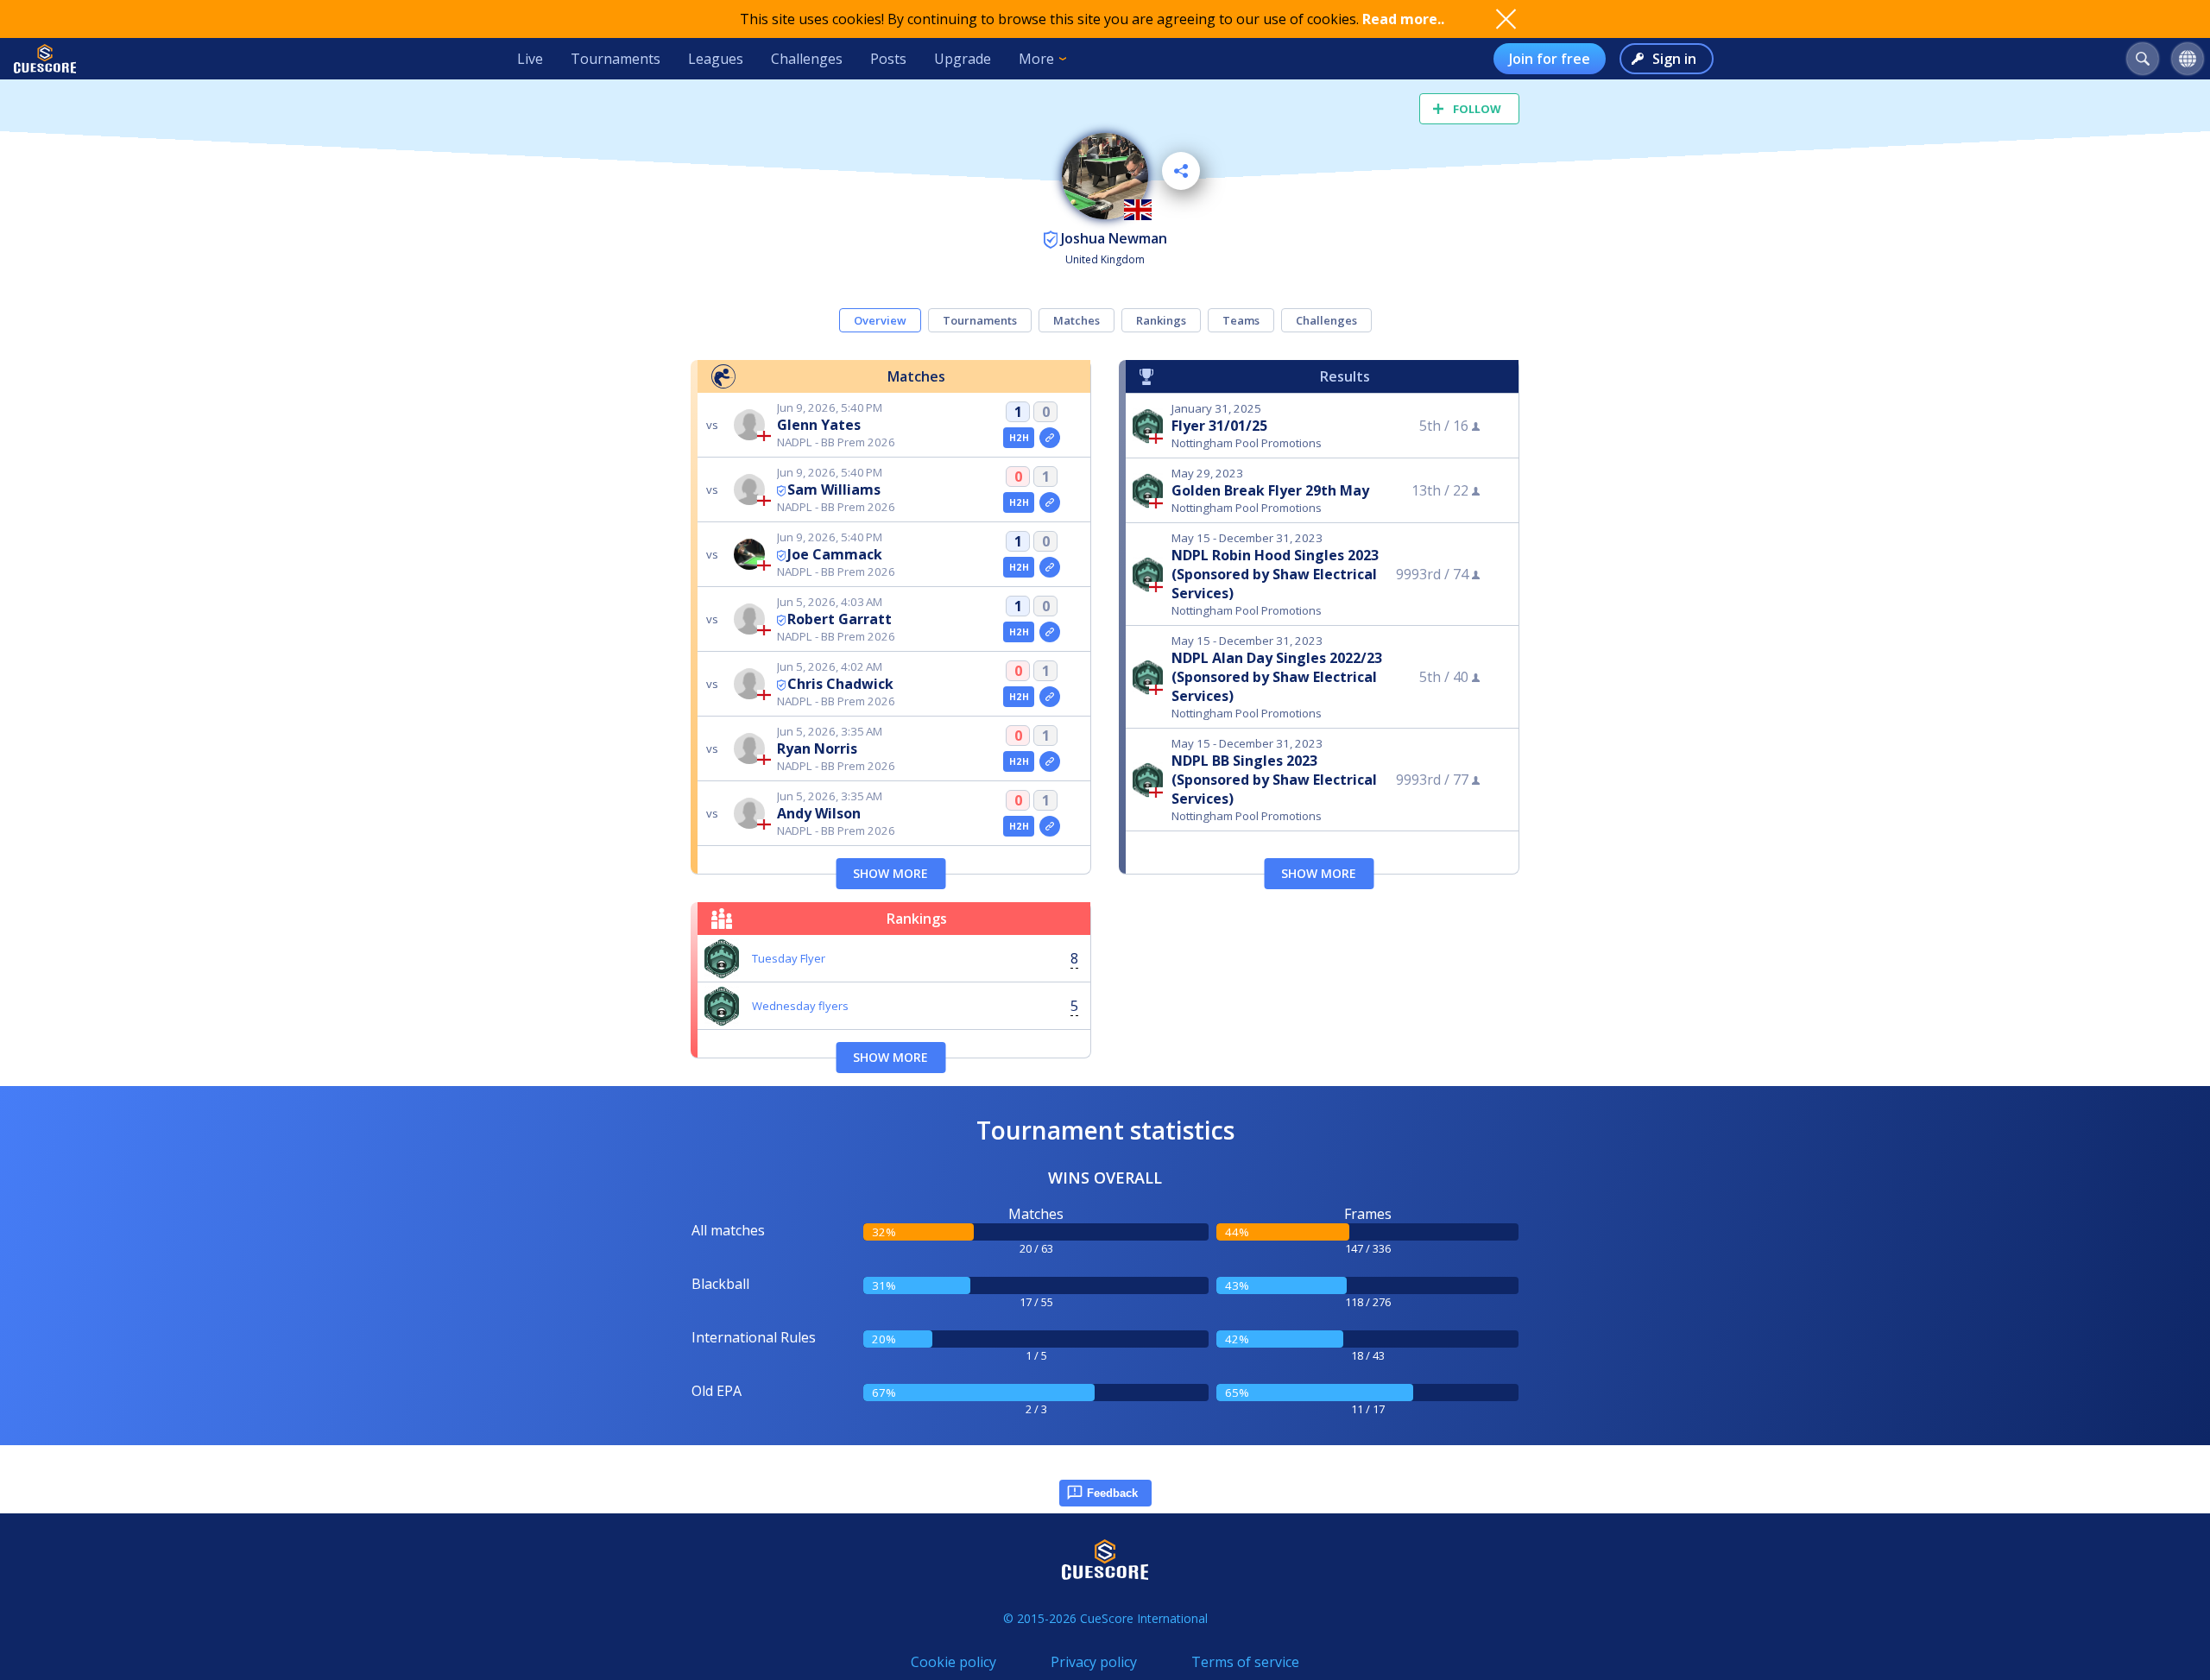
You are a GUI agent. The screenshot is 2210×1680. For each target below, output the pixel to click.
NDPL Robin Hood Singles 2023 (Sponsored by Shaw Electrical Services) (1275, 574)
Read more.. (1403, 19)
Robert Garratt (840, 619)
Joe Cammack (835, 554)
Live (530, 59)
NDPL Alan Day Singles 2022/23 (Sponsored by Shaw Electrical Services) (1277, 677)
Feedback (1112, 1493)
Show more (890, 873)
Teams (1241, 320)
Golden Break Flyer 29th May (1270, 490)
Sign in (1674, 59)
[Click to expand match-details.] (1050, 438)
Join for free (1550, 59)
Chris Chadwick (840, 684)
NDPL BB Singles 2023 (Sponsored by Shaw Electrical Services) (1274, 780)
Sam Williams (834, 489)
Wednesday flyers (800, 1006)
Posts (888, 59)
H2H (1019, 438)
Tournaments (616, 59)
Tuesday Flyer (789, 958)
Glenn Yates (819, 425)
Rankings (1161, 320)
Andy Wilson (819, 813)
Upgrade (963, 59)
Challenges (807, 59)
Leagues (716, 59)
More (1036, 59)
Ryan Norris (817, 748)
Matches (1077, 320)
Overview (880, 320)
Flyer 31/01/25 (1219, 426)
